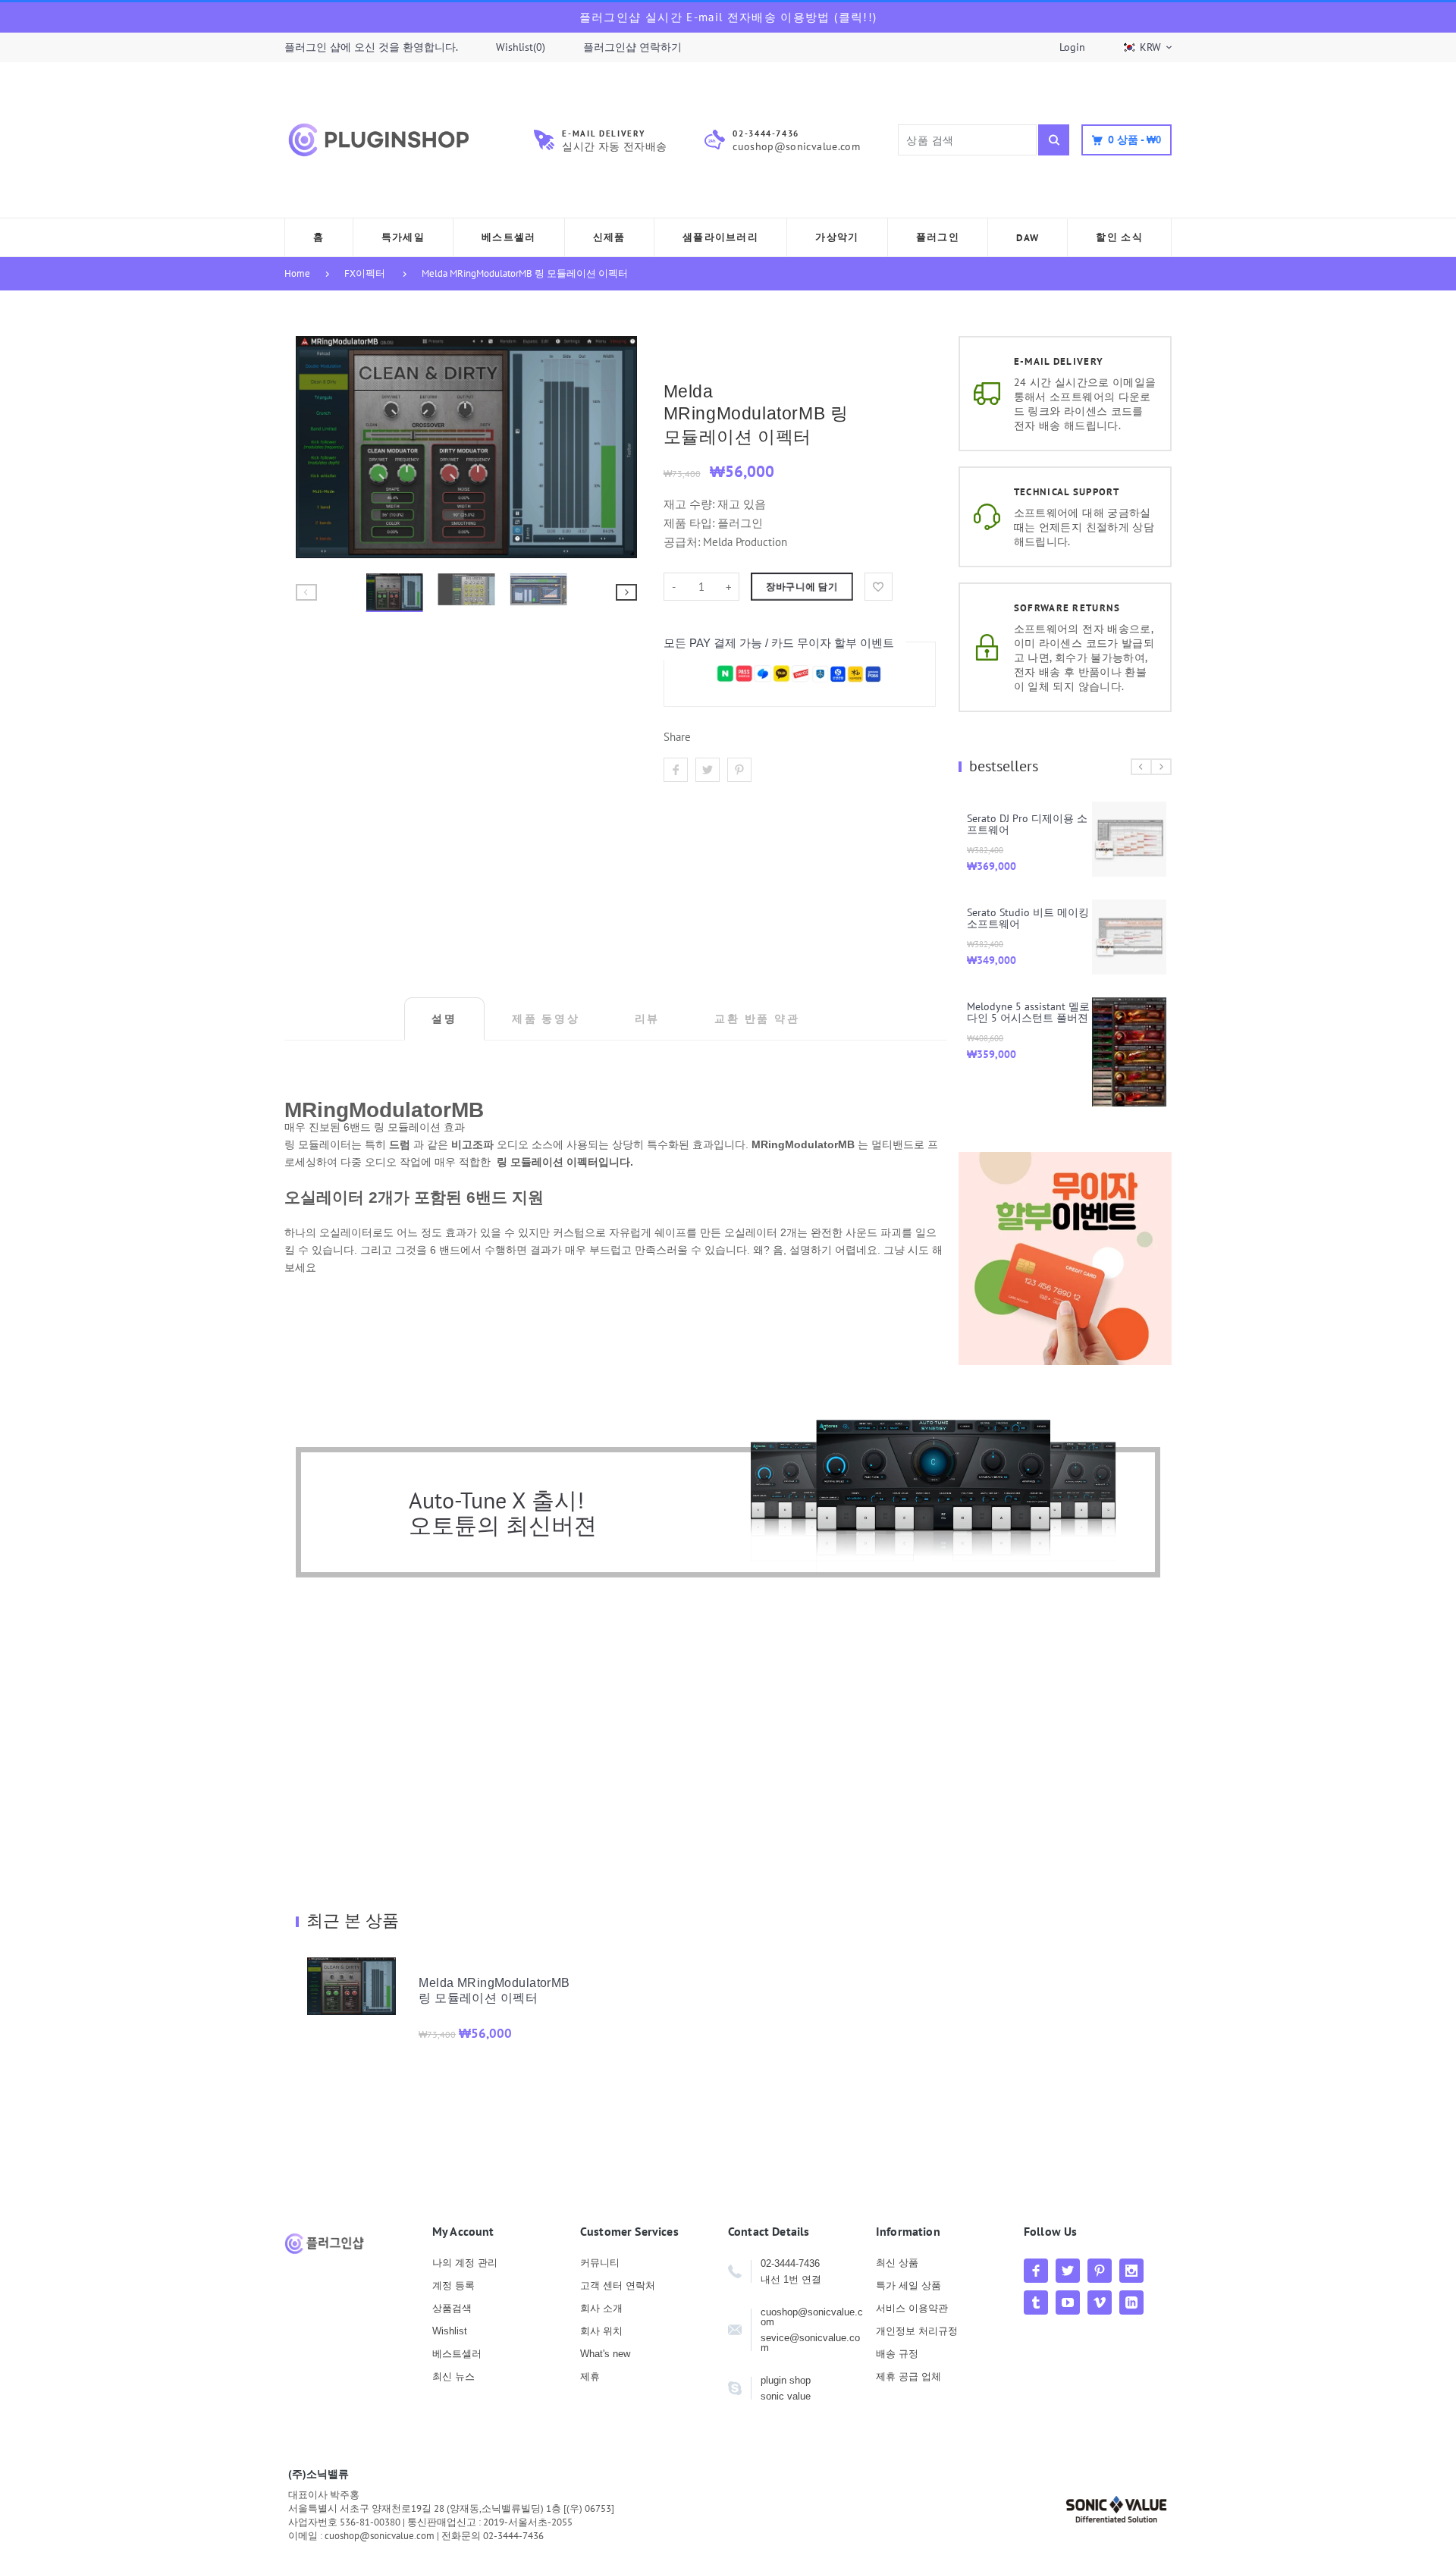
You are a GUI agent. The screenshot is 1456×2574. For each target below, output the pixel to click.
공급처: (682, 542)
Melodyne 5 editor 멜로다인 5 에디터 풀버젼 (1108, 824)
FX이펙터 (365, 273)
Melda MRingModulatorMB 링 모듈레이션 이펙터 (525, 273)
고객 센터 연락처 (618, 2285)
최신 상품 (897, 2263)
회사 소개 (601, 2308)
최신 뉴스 (453, 2376)
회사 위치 (601, 2331)
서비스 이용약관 (912, 2308)
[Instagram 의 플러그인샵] (1131, 2271)
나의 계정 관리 (465, 2263)
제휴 (590, 2376)
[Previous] (314, 447)
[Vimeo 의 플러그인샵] (1100, 2302)
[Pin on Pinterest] (739, 770)
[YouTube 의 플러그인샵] (1068, 2302)
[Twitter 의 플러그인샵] (1068, 2271)
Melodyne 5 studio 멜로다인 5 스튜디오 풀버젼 (1108, 922)
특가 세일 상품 (908, 2285)
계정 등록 (453, 2285)
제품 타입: (689, 523)
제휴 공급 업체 (908, 2376)
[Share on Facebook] (676, 770)
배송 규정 (897, 2354)
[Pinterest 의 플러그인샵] (1100, 2271)
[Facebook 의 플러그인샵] (1036, 2271)
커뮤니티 (600, 2263)
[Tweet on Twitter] (708, 770)
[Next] (619, 447)
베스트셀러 (457, 2354)
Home (297, 273)
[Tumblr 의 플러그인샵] (1036, 2302)
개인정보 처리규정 (917, 2331)
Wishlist (450, 2331)
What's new (605, 2354)
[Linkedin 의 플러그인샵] (1131, 2302)
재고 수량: (690, 504)
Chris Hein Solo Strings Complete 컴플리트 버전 (1104, 1020)
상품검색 (452, 2308)
